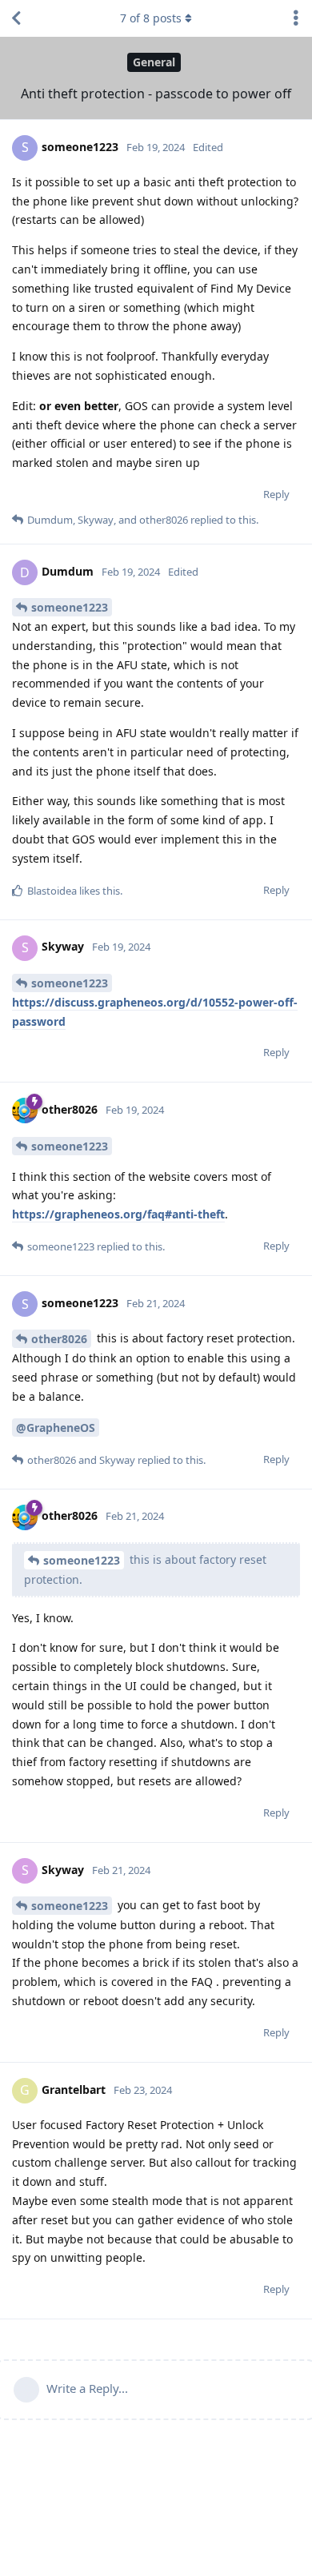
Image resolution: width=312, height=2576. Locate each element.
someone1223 (70, 607)
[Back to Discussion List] (16, 18)
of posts (151, 18)
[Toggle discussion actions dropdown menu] (296, 18)
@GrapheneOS (56, 1428)
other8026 (59, 1339)
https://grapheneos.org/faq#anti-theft (118, 1214)
